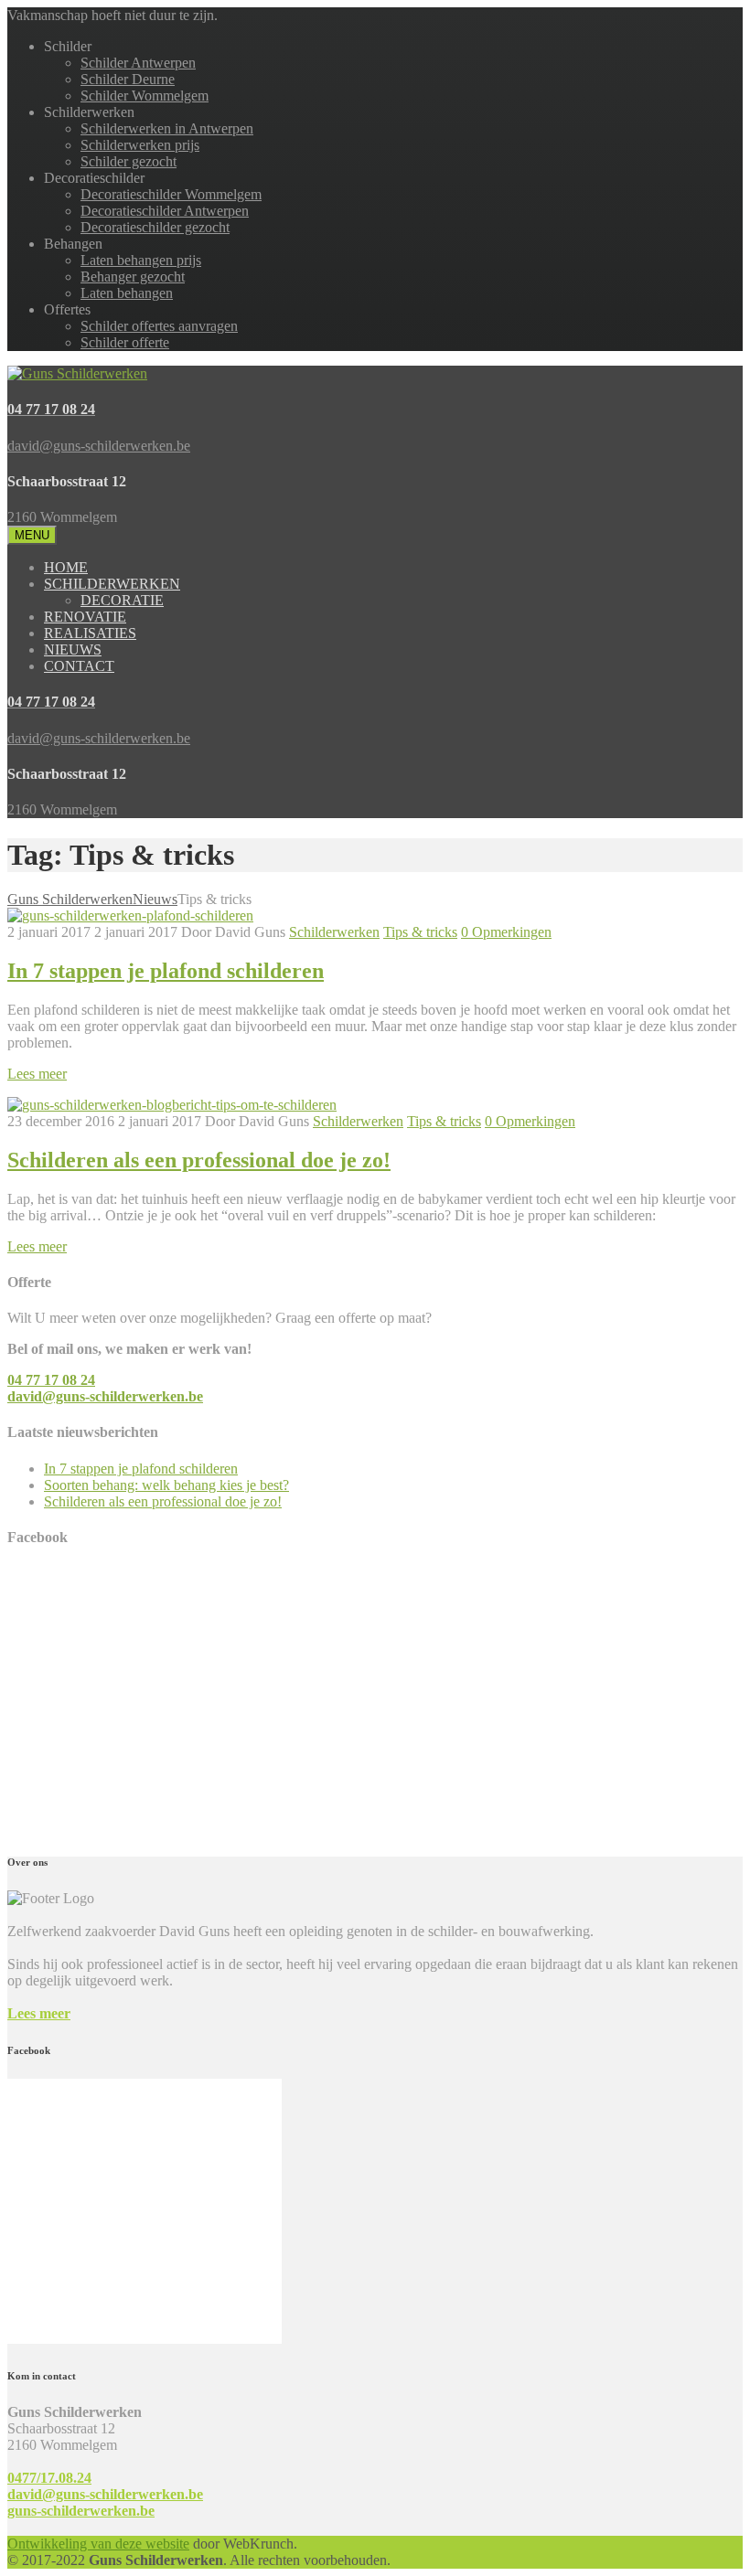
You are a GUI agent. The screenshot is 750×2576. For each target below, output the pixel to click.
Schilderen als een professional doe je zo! (199, 1160)
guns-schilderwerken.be (81, 2511)
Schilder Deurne (128, 79)
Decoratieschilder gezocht (155, 227)
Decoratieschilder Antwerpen (165, 211)
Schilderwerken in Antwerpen (167, 128)
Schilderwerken (334, 932)
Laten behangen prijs (141, 260)
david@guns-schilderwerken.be (105, 1396)
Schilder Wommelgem (145, 96)
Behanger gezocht (133, 277)
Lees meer (39, 2013)
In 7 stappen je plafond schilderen (166, 971)
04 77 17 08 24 (51, 1380)
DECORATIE (122, 600)
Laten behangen (127, 293)
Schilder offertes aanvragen (159, 326)
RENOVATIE (85, 617)
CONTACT (79, 666)
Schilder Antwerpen (138, 63)
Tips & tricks (420, 932)
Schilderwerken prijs (140, 145)
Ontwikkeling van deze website (98, 2544)
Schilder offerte (125, 342)
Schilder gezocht (129, 161)
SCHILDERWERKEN (112, 584)
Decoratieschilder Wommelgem (171, 194)
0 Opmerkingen (506, 932)
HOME (66, 567)
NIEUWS (73, 649)
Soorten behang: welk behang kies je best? (166, 1485)
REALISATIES (90, 633)
